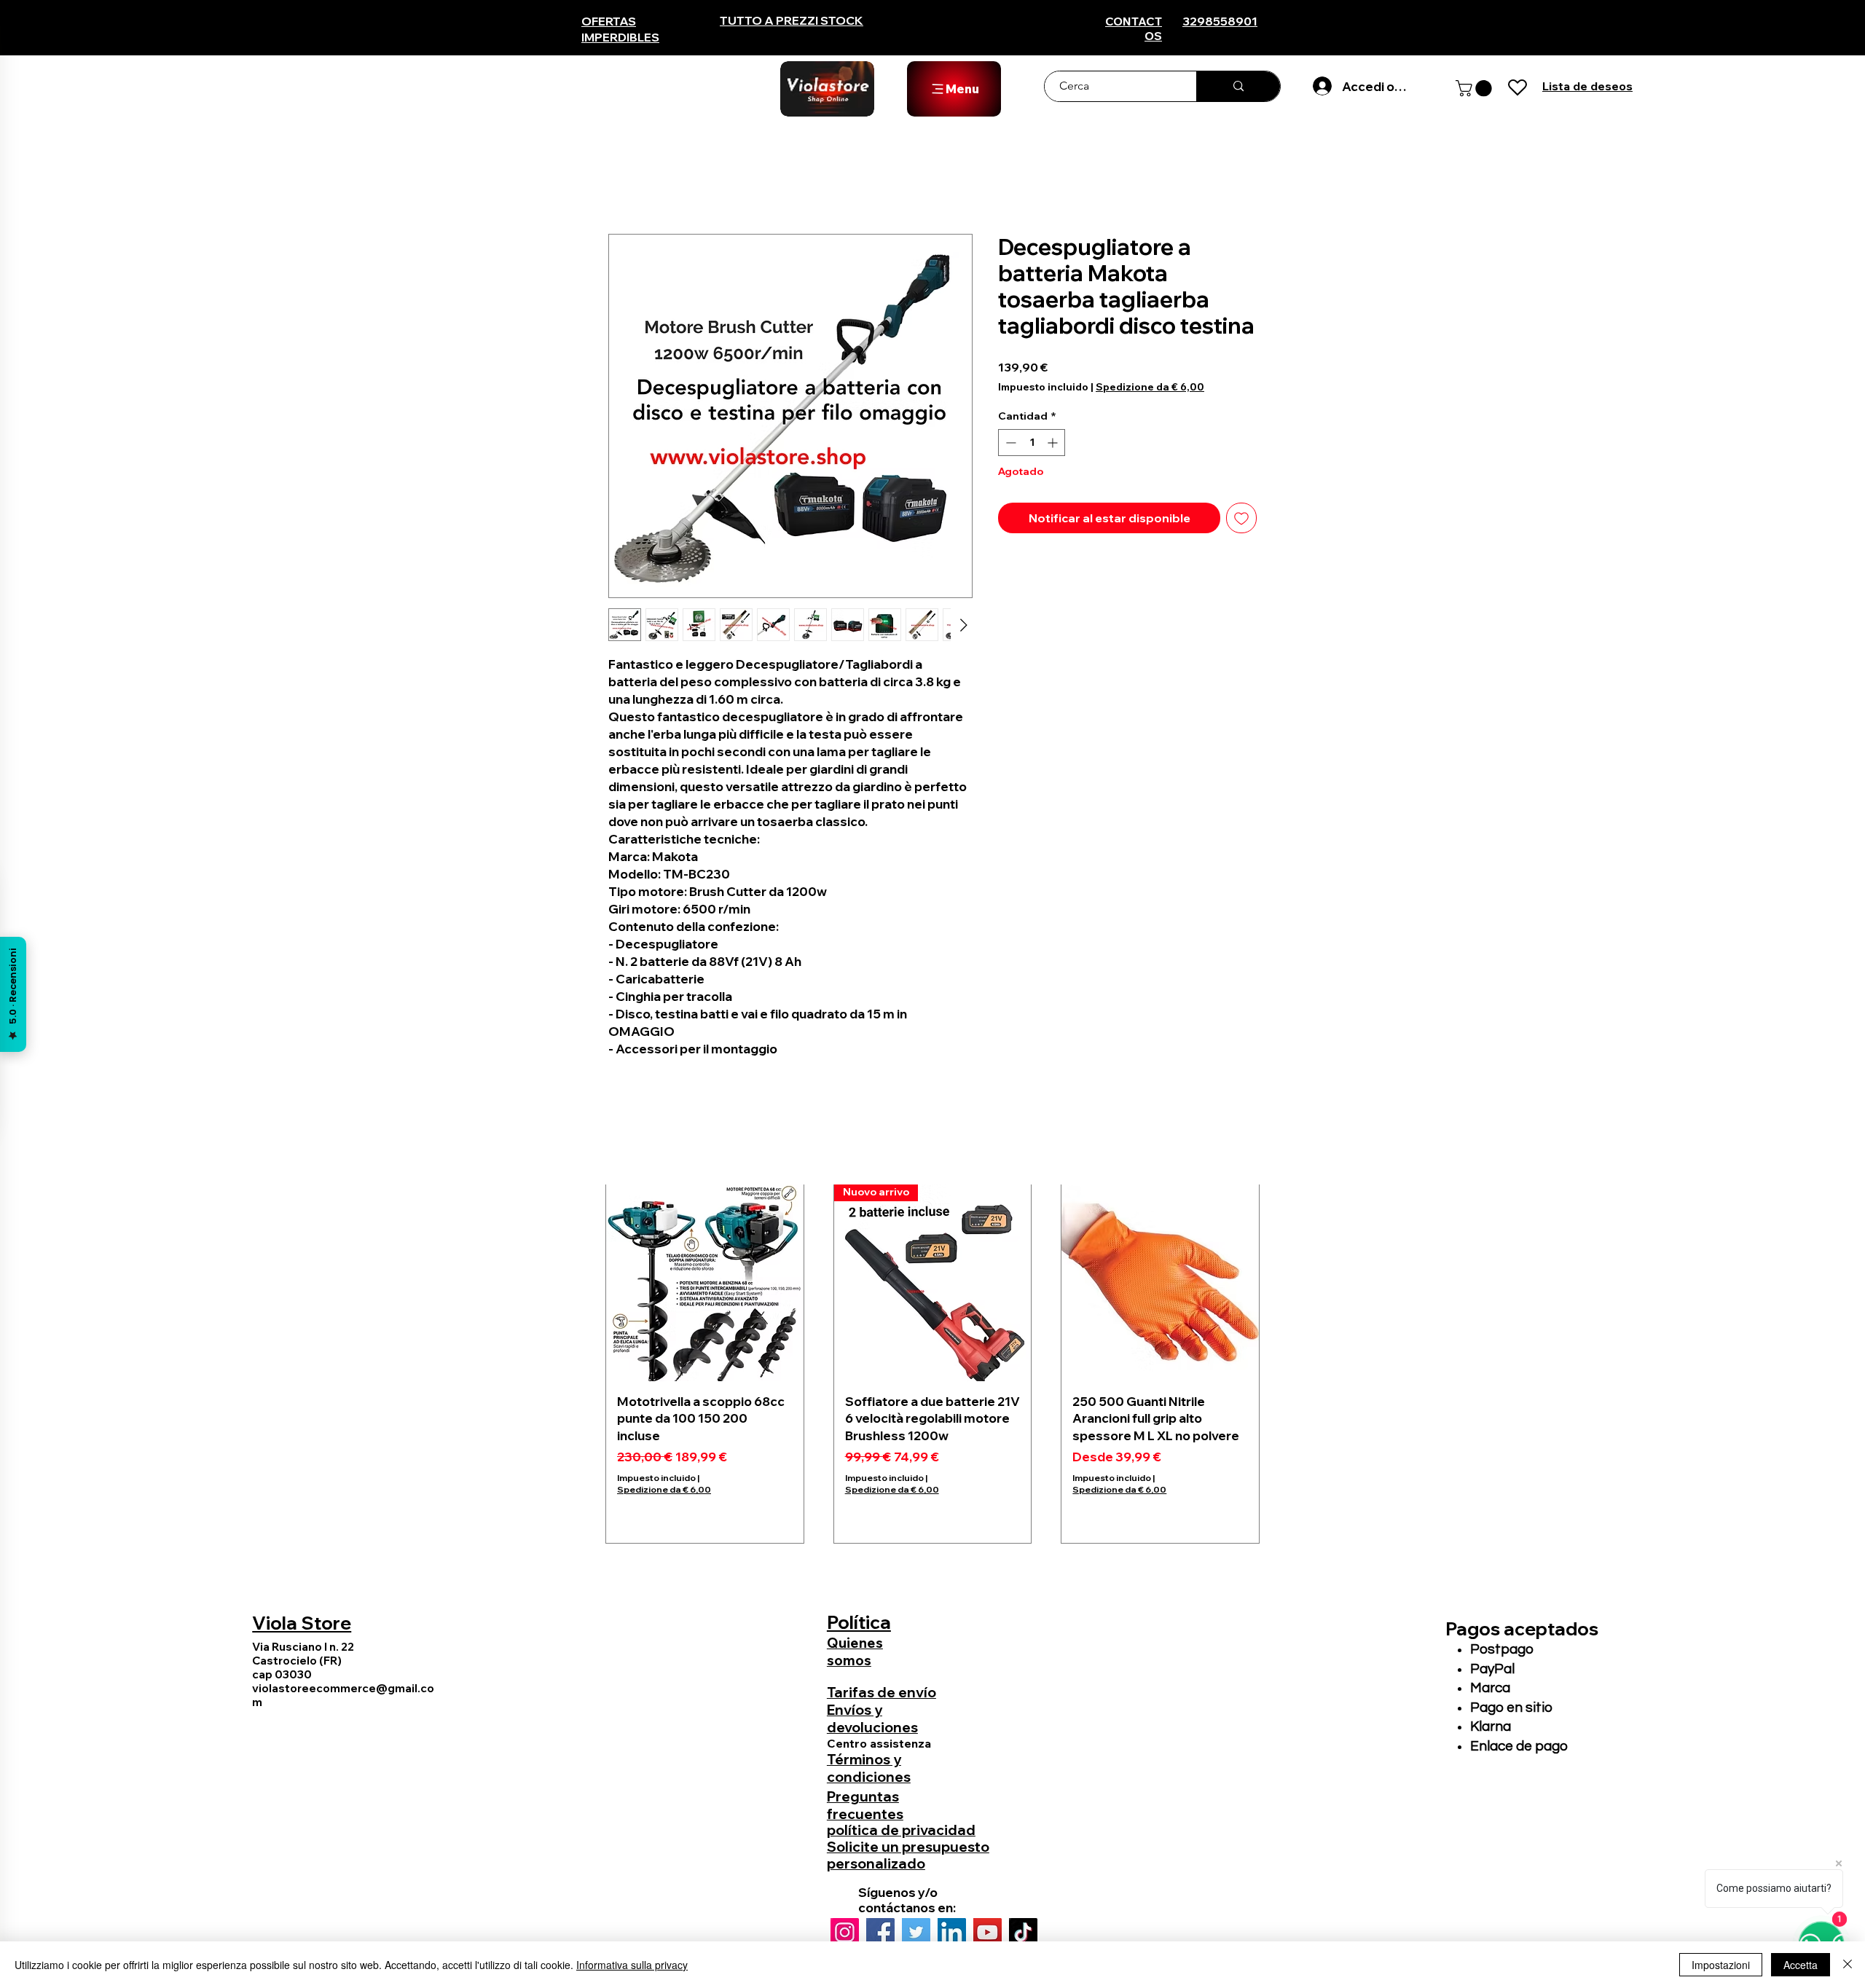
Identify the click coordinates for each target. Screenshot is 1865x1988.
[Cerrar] (1848, 1965)
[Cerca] (1238, 86)
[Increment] (1054, 443)
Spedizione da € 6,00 (1150, 387)
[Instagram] (845, 1932)
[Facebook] (880, 1932)
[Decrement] (1009, 443)
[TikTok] (1023, 1932)
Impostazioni (1721, 1965)
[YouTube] (988, 1932)
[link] (1476, 88)
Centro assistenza (879, 1743)
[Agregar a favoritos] (1241, 518)
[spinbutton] (1032, 443)
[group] (932, 1363)
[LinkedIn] (952, 1932)
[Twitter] (916, 1932)
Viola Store (302, 1623)
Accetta (1801, 1965)
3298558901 (1220, 21)
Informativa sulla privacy (632, 1965)
